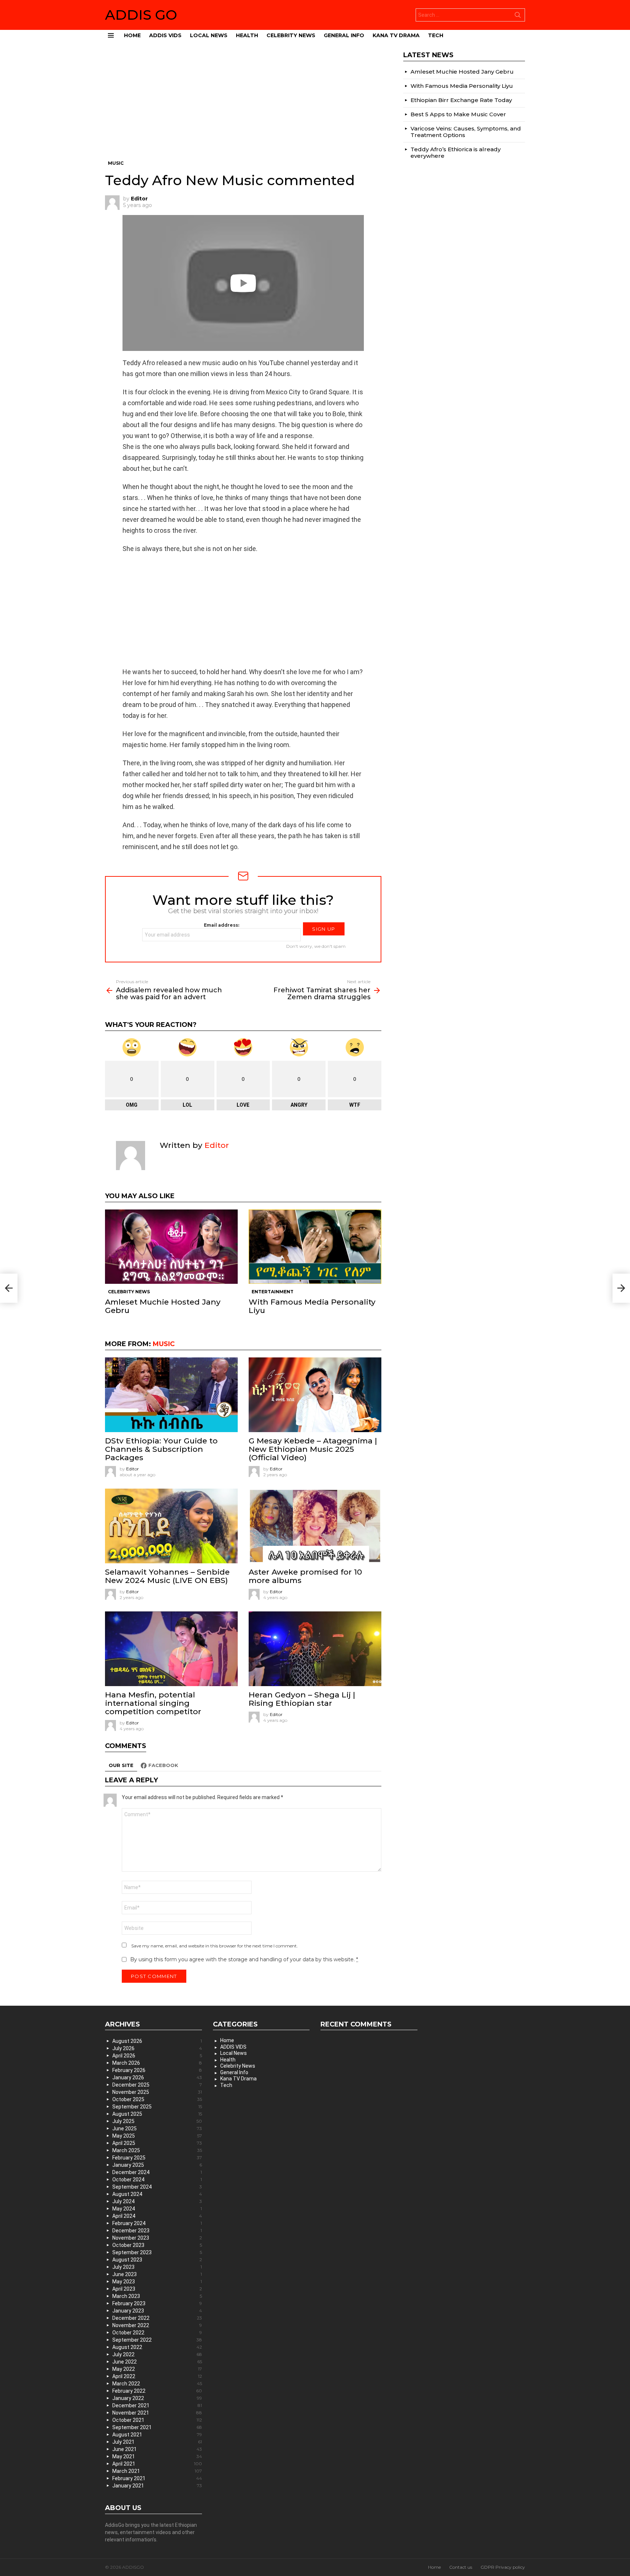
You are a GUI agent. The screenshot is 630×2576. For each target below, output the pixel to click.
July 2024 (157, 2201)
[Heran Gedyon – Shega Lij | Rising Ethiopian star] (315, 1649)
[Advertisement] (243, 106)
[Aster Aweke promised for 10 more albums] (315, 1526)
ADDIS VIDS (165, 35)
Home (132, 35)
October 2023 (157, 2245)
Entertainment (273, 1292)
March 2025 (157, 2150)
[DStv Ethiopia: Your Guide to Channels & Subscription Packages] (171, 1395)
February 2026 (157, 2070)
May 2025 (157, 2136)
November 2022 (157, 2325)
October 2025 (157, 2099)
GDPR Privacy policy (503, 2567)
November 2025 (157, 2092)
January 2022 (157, 2398)
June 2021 (157, 2449)
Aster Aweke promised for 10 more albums (305, 1576)
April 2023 (157, 2289)
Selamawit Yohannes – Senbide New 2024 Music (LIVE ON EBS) (167, 1576)
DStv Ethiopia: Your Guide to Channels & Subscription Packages (161, 1449)
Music (164, 1344)
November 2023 (157, 2238)
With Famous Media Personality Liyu (312, 1306)
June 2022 (157, 2362)
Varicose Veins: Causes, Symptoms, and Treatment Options (466, 132)
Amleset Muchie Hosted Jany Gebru (163, 1306)
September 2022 (157, 2340)
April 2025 (157, 2143)
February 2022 (157, 2391)
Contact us (461, 2567)
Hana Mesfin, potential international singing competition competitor (153, 1703)
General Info (344, 35)
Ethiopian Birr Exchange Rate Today (461, 100)
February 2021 (157, 2478)
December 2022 (157, 2318)
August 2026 (157, 2041)
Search (518, 16)
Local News (209, 35)
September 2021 (157, 2427)
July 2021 (157, 2442)
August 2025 (157, 2114)
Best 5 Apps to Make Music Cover (458, 114)
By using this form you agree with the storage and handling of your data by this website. (244, 1959)
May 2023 (157, 2282)
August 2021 (157, 2435)
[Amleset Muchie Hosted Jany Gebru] (171, 1247)
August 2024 (157, 2194)
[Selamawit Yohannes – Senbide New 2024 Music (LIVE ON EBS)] (171, 1526)
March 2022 (157, 2384)
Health (247, 35)
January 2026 (157, 2077)
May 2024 (157, 2209)
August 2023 (157, 2260)
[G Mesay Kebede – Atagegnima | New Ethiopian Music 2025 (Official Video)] (315, 1395)
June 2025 (157, 2129)
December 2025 (157, 2085)
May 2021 (157, 2456)
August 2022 (157, 2347)
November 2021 (157, 2413)
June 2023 (157, 2274)
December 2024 (157, 2172)
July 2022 (157, 2354)
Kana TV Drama (396, 35)
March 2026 (157, 2063)
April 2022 (157, 2376)
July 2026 (157, 2048)
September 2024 (157, 2187)
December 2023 (157, 2231)
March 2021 (157, 2471)
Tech (436, 35)
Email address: (221, 925)
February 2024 (157, 2223)
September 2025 (157, 2107)
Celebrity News (291, 35)
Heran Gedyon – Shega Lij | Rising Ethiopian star (302, 1699)
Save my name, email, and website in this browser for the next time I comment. (215, 1946)
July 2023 (157, 2267)
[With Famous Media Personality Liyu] (315, 1247)
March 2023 (157, 2296)
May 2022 (157, 2369)
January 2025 (157, 2165)
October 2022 (157, 2333)
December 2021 (157, 2405)
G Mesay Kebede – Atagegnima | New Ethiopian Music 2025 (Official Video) (313, 1449)
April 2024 (157, 2216)
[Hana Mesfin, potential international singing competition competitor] (171, 1649)
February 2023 (157, 2303)
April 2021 (157, 2464)
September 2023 (157, 2252)
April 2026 (157, 2056)
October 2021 (157, 2420)
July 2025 (157, 2121)
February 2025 (157, 2158)
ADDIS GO (141, 15)
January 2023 (157, 2311)
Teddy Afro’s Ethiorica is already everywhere (456, 153)
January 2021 (157, 2486)
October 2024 (157, 2180)
